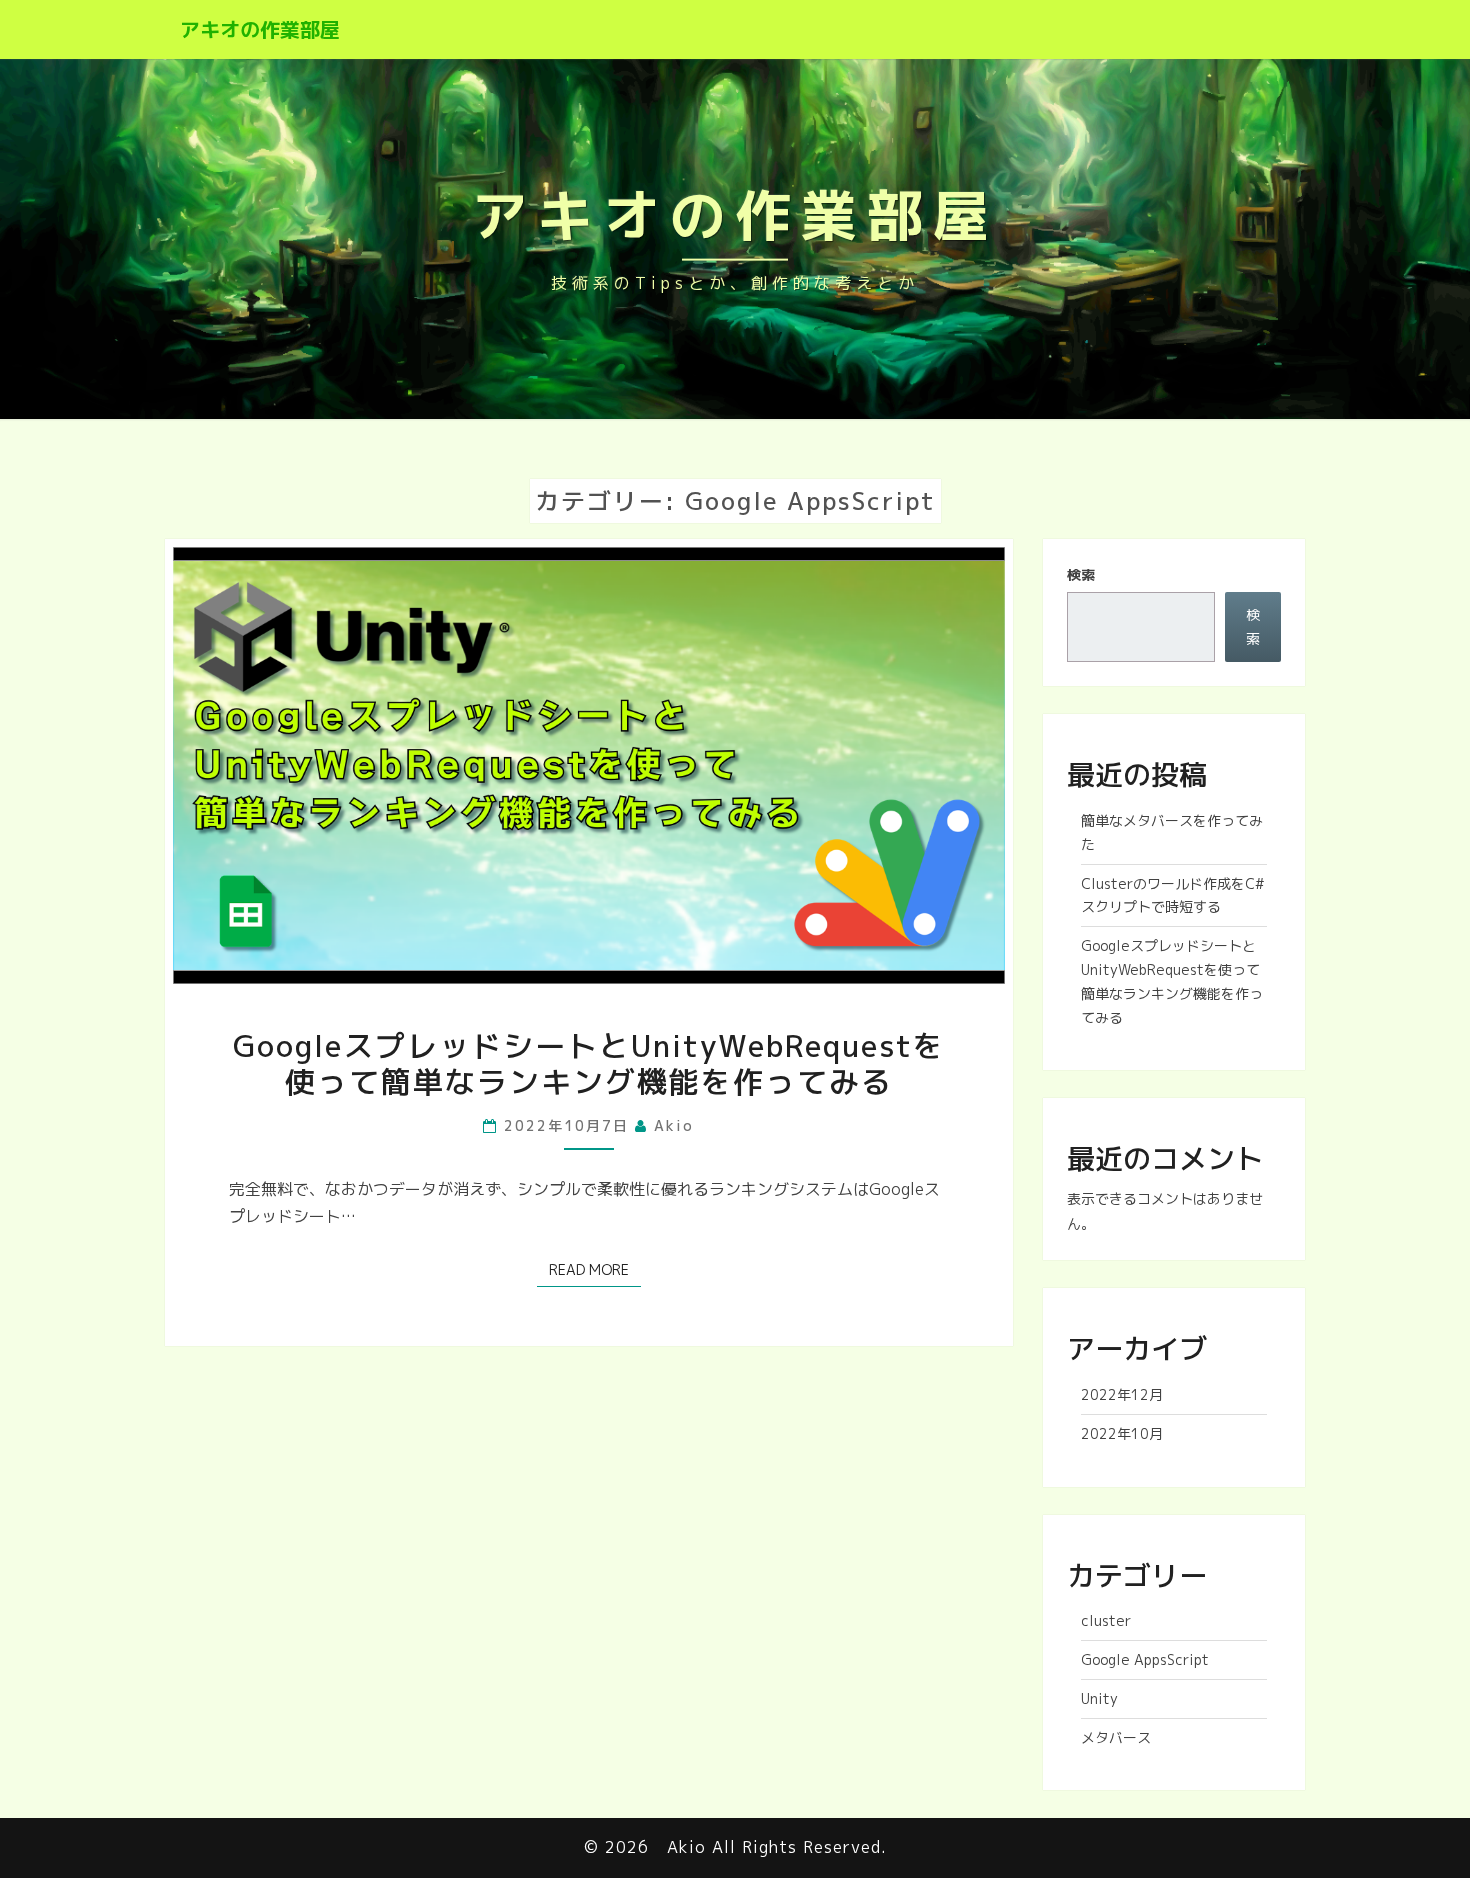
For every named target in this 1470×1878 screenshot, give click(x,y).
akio (674, 1125)
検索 (1081, 574)
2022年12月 (1122, 1394)
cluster (1106, 1620)
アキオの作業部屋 (260, 29)
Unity (1099, 1698)
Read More (595, 1269)
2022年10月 (1122, 1433)
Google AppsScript (1145, 1659)
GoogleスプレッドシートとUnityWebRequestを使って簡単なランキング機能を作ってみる (589, 1064)
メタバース (1116, 1737)
